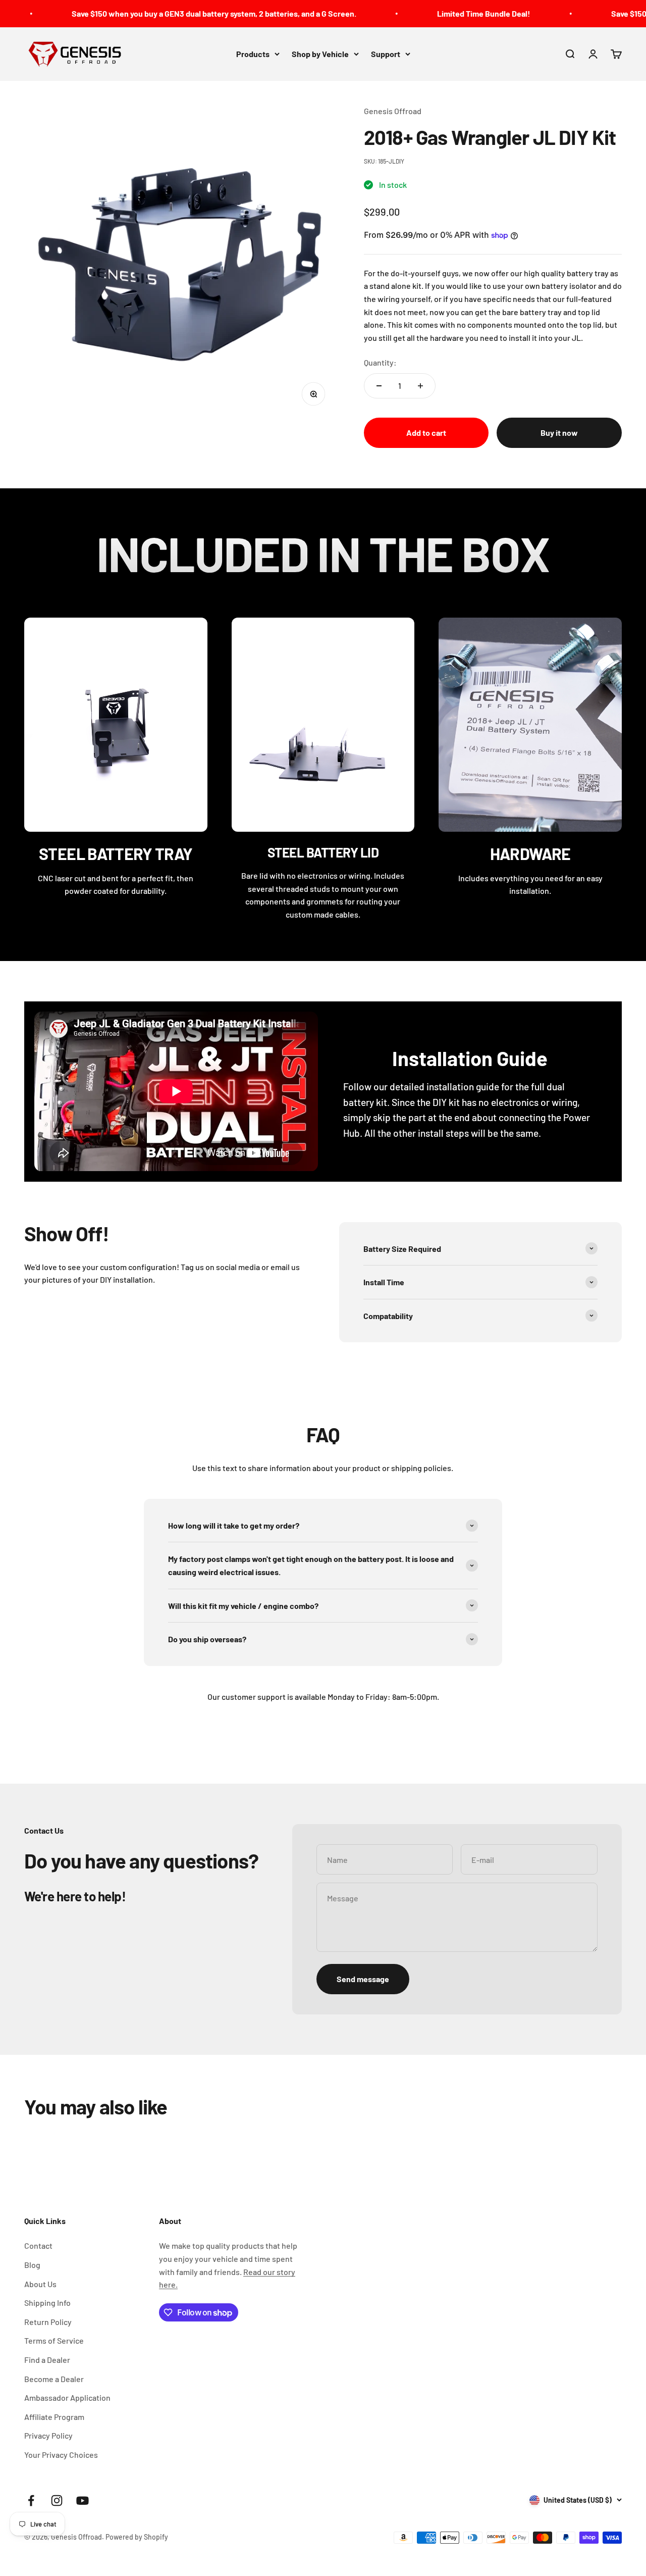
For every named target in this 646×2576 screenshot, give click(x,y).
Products (253, 54)
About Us (40, 2284)
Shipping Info (47, 2303)
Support (386, 54)
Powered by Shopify (137, 2537)
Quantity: (380, 362)
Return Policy (48, 2322)
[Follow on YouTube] (83, 2501)
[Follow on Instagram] (57, 2501)
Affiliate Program (54, 2417)
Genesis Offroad (393, 111)
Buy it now (559, 433)
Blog (32, 2265)
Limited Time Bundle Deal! (400, 13)
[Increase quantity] (420, 386)
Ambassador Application (67, 2397)
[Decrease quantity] (379, 386)
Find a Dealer (47, 2360)
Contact (38, 2245)
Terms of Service (54, 2340)
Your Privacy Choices (61, 2455)
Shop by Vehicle (320, 54)
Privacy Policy (48, 2435)
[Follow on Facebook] (31, 2501)
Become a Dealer (54, 2379)
